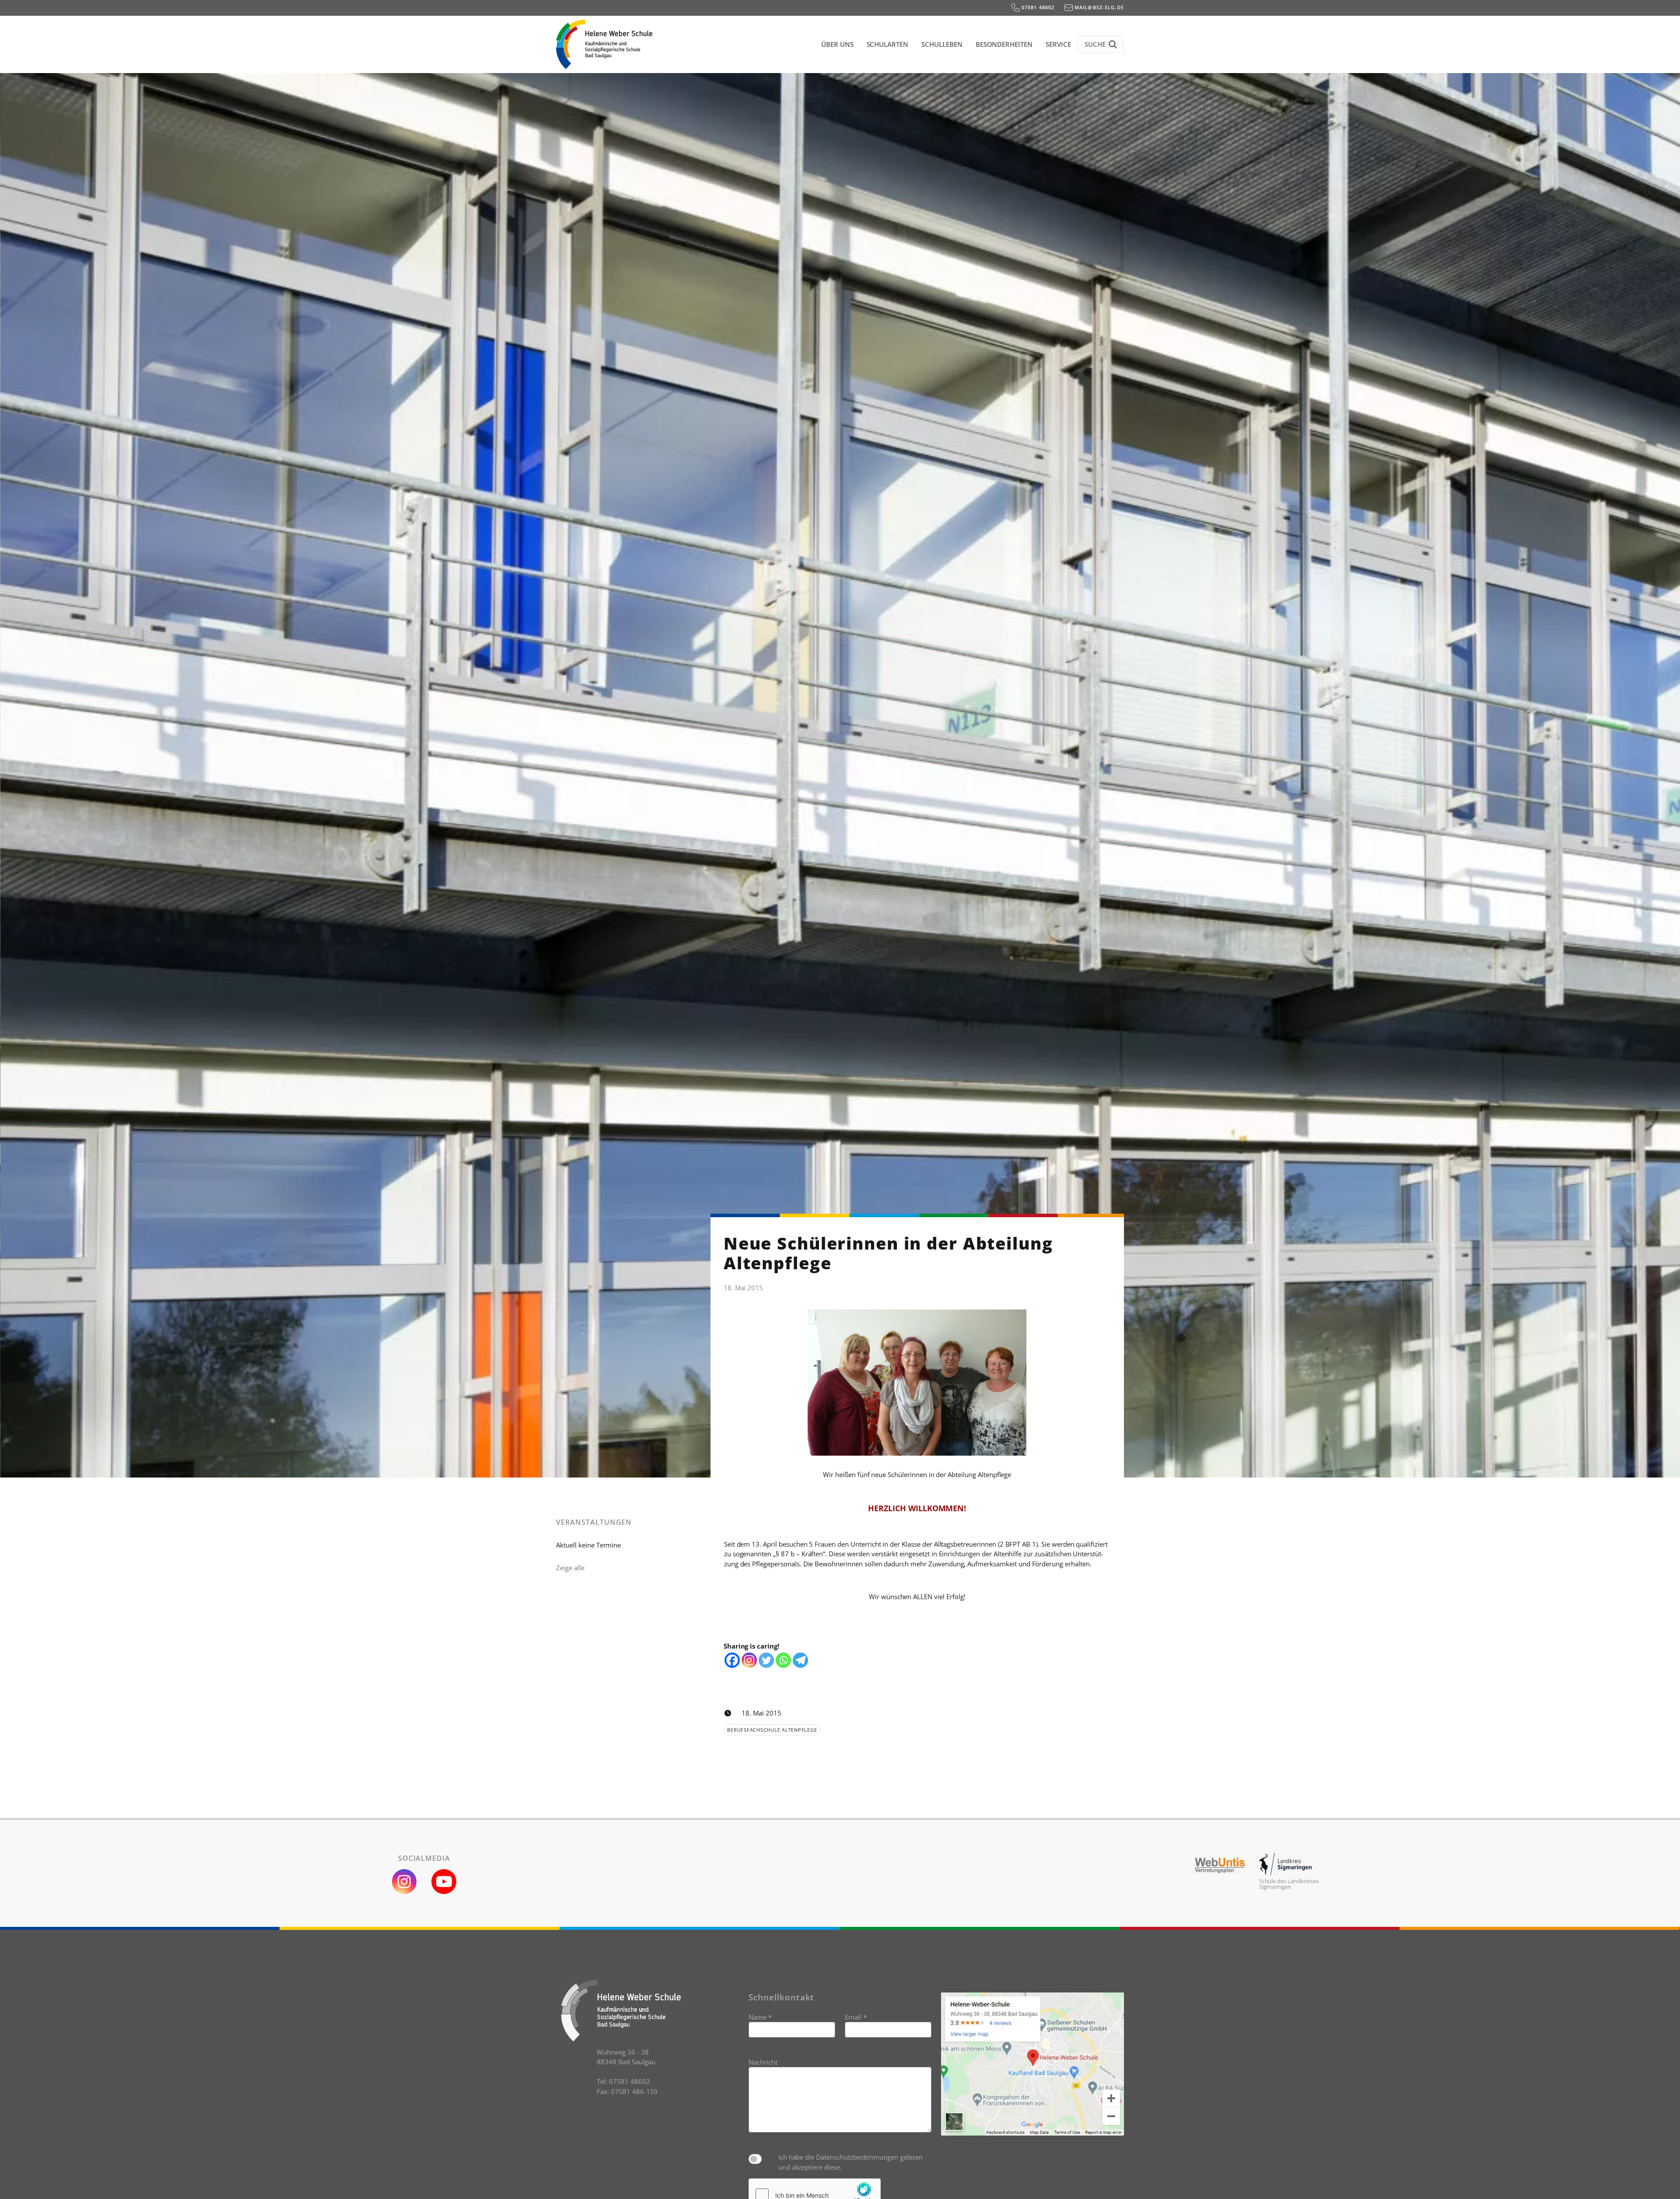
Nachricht (763, 2062)
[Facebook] (732, 1660)
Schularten (888, 44)
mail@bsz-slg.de (1098, 7)
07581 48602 (1037, 7)
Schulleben (942, 44)
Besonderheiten (1004, 44)
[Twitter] (766, 1660)
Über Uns (837, 44)
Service (1058, 44)
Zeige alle (570, 1568)
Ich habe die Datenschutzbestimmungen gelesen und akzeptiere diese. (850, 2162)
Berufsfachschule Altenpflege (772, 1730)
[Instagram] (749, 1660)
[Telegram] (800, 1660)
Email (856, 2017)
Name (760, 2017)
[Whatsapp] (783, 1660)
